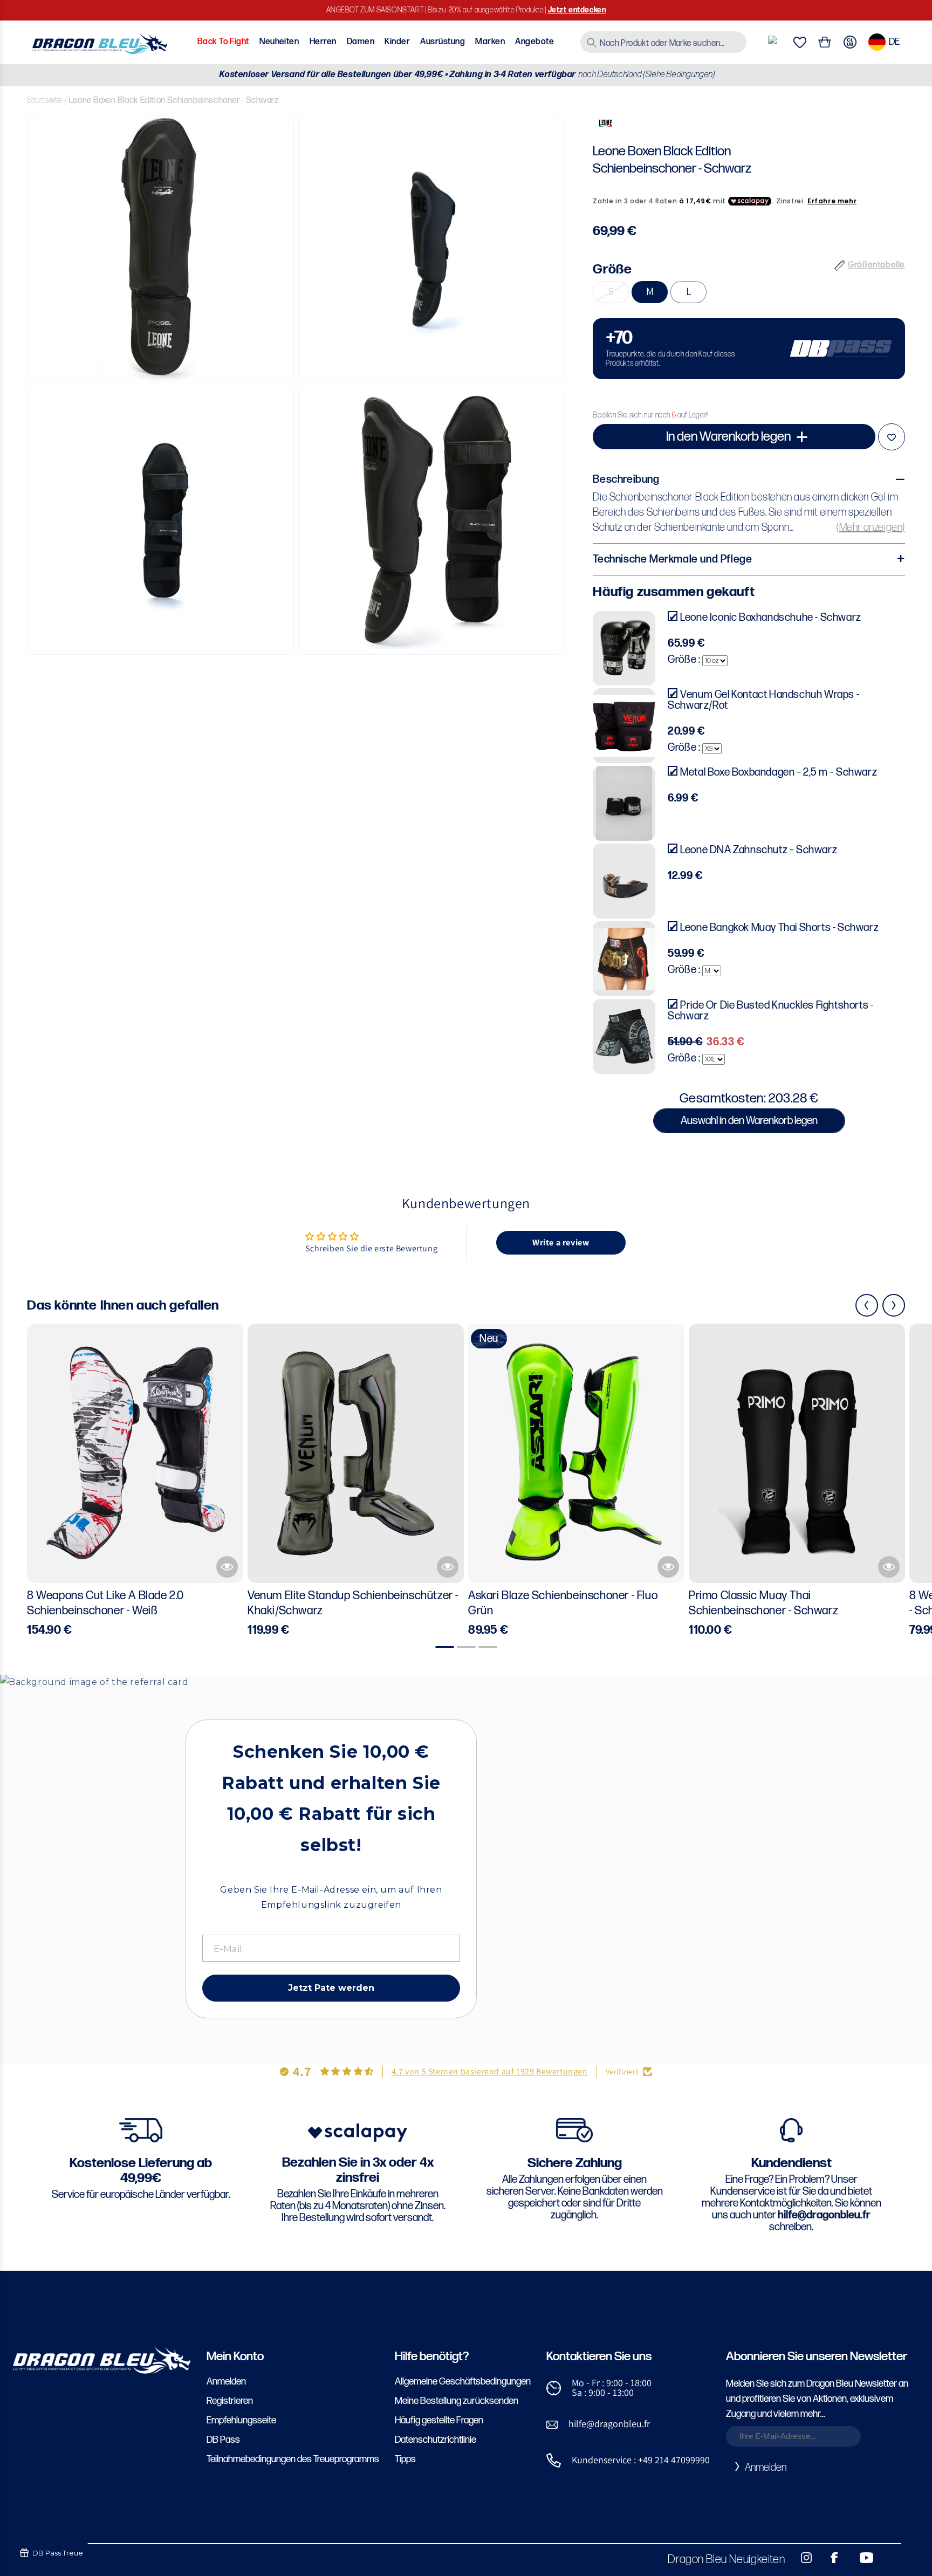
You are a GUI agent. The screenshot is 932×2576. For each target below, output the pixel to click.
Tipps (405, 2459)
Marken (490, 42)
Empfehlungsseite (241, 2420)
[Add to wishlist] (892, 437)
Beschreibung (626, 479)
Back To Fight (223, 42)
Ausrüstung (443, 42)
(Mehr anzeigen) (871, 527)
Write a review (561, 1242)
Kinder (397, 42)
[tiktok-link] (889, 2558)
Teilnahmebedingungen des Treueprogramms (293, 2459)
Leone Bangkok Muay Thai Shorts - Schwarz (779, 928)
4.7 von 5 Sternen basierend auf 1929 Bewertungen (490, 2071)
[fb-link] (830, 2558)
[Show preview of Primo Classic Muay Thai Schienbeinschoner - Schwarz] (889, 1567)
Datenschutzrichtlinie (436, 2440)
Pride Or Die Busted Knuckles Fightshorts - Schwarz (770, 1011)
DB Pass (223, 2440)
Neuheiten (279, 42)
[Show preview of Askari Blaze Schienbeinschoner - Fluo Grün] (668, 1567)
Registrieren (230, 2401)
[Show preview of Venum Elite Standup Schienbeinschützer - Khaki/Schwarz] (448, 1567)
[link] (749, 349)
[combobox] (663, 42)
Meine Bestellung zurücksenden (457, 2401)
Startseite (44, 101)
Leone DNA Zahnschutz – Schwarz (759, 850)
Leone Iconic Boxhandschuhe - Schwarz (771, 618)
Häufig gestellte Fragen (439, 2420)
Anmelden (226, 2382)
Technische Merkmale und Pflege (672, 559)
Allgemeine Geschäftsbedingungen (463, 2382)
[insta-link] (800, 2558)
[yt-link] (859, 2558)
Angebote (534, 42)
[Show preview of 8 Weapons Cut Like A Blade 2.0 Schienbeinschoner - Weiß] (227, 1567)
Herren (323, 42)
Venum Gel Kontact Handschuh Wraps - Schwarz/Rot (763, 700)
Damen (361, 42)
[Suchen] (592, 43)
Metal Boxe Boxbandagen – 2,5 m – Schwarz (779, 772)
